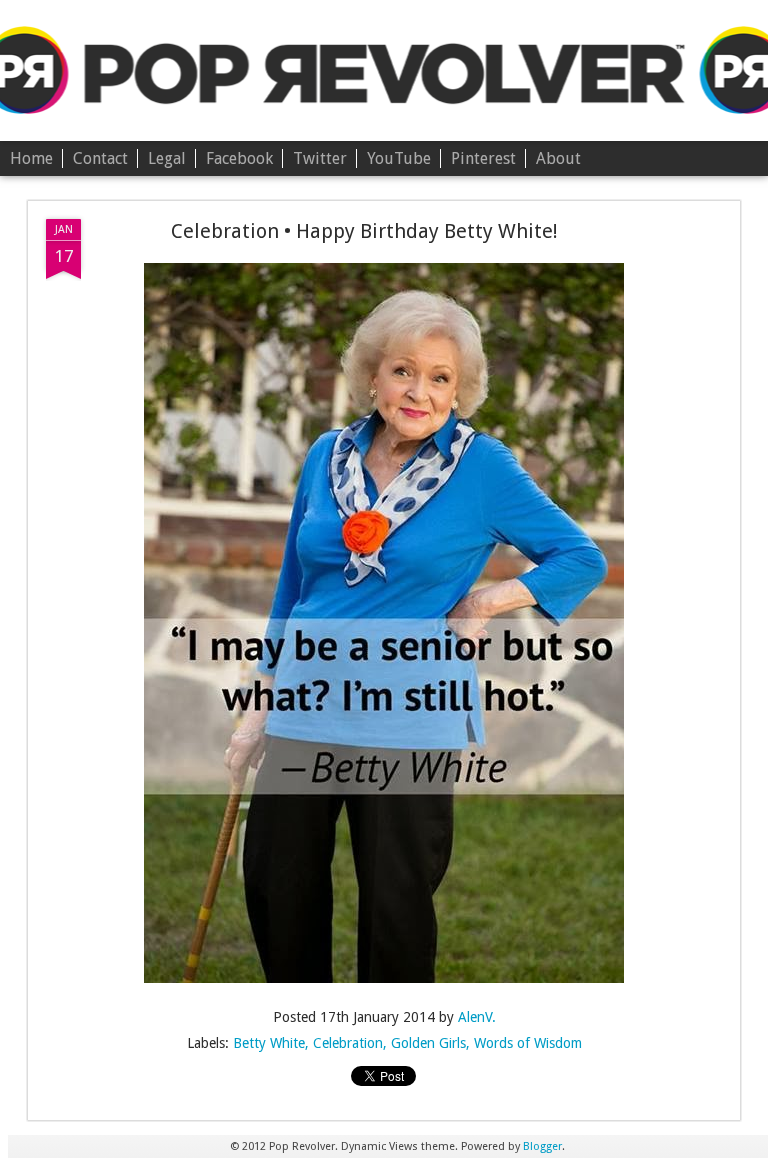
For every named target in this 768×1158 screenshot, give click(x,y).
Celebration (348, 1043)
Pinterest (483, 158)
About (558, 158)
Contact (100, 158)
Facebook (239, 158)
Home (31, 158)
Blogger (542, 1146)
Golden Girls (428, 1043)
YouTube (399, 158)
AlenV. (477, 1017)
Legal (167, 158)
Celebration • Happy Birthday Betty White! (364, 231)
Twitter (320, 158)
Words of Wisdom (528, 1043)
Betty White (269, 1043)
